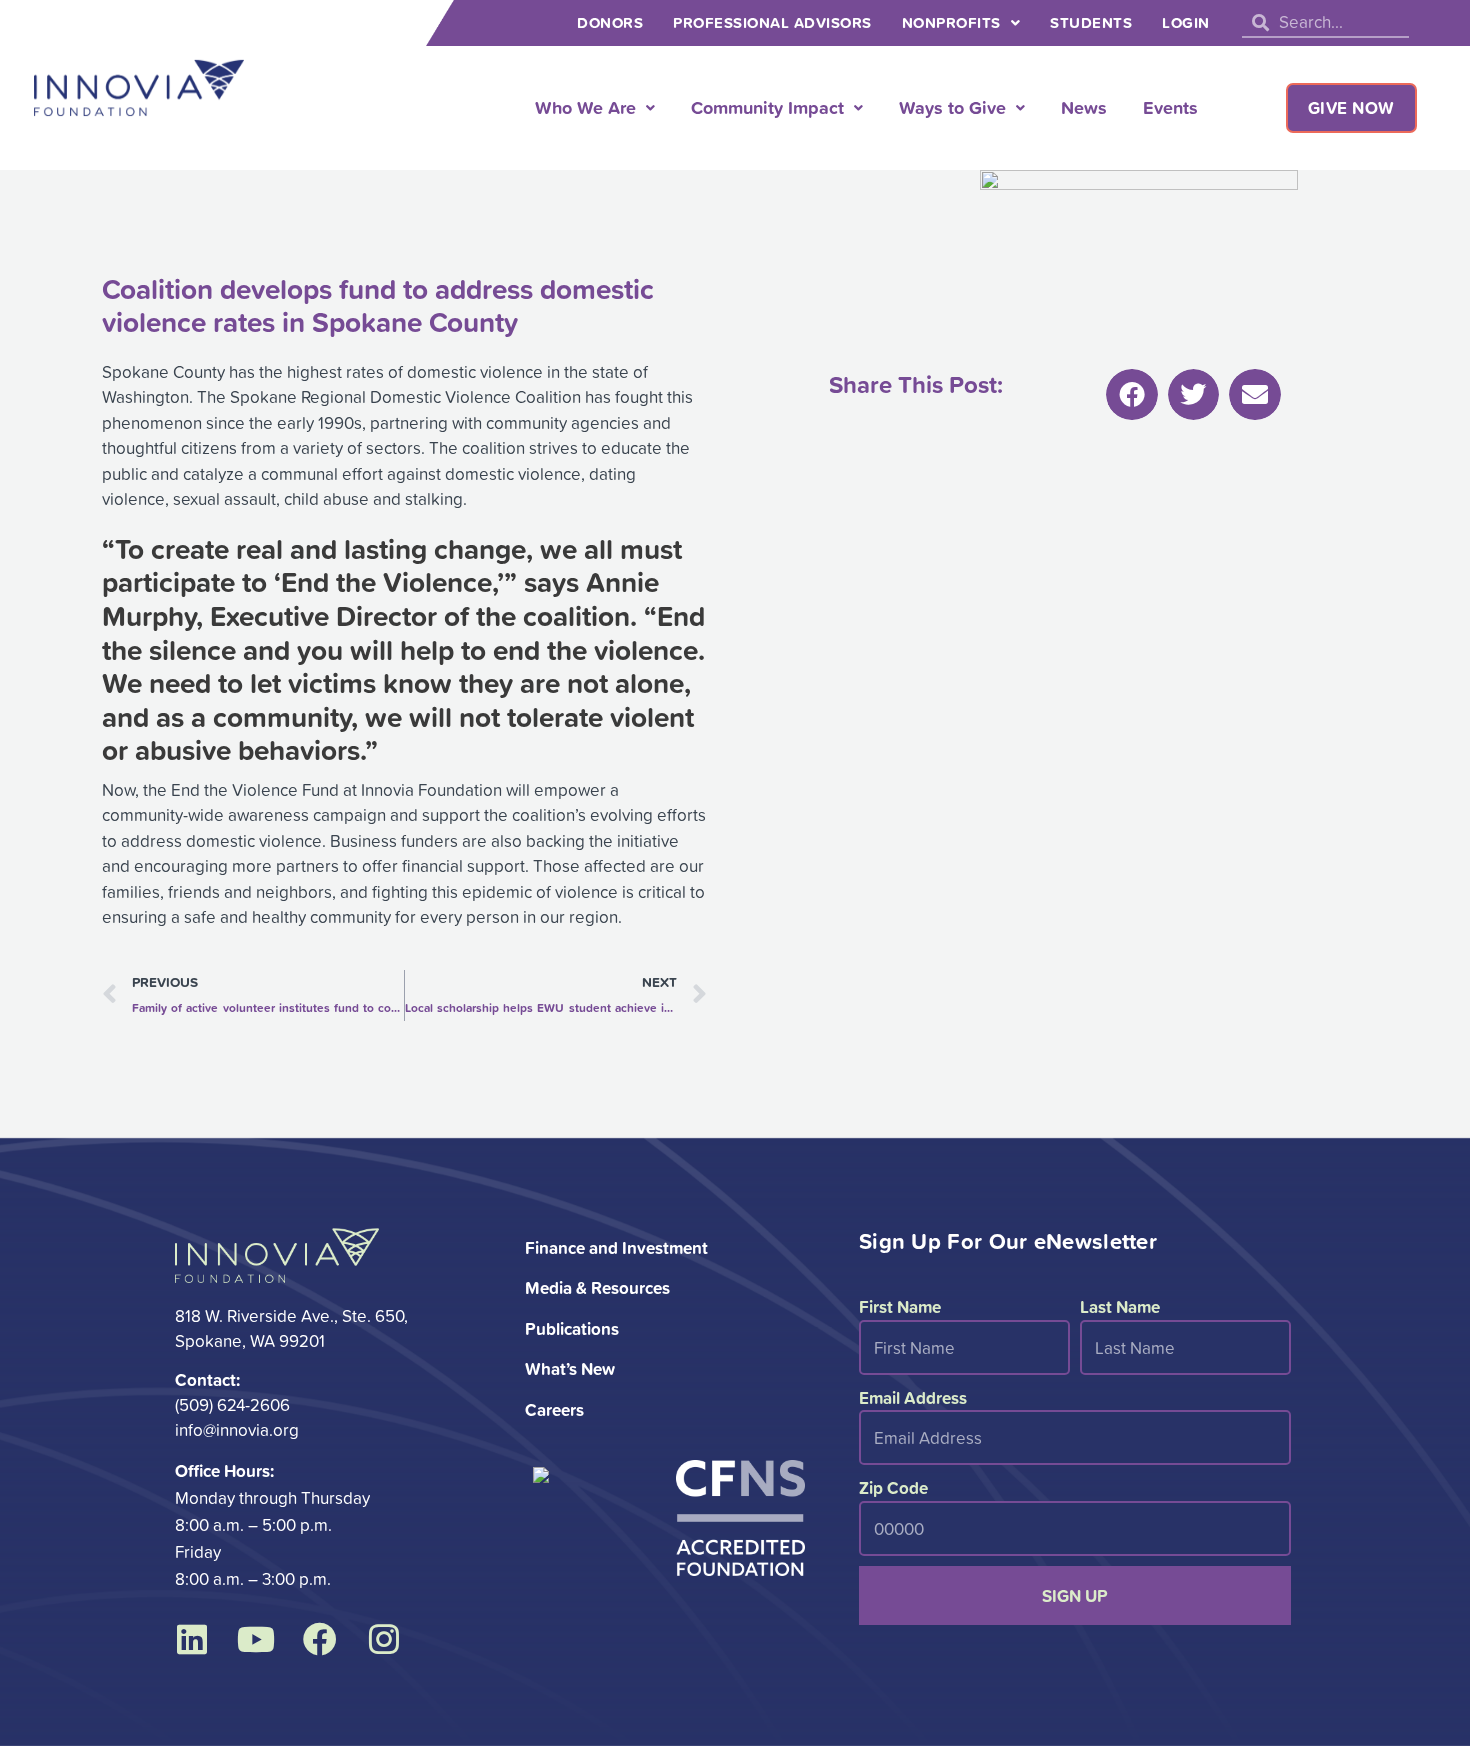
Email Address (913, 1397)
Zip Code (893, 1487)
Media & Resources (597, 1287)
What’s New (570, 1368)
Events (1170, 107)
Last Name (1120, 1306)
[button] (1132, 395)
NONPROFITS (951, 22)
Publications (572, 1328)
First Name (900, 1306)
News (1084, 107)
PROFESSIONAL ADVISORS (772, 22)
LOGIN (1186, 22)
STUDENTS (1091, 22)
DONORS (610, 22)
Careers (554, 1409)
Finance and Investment (616, 1247)
